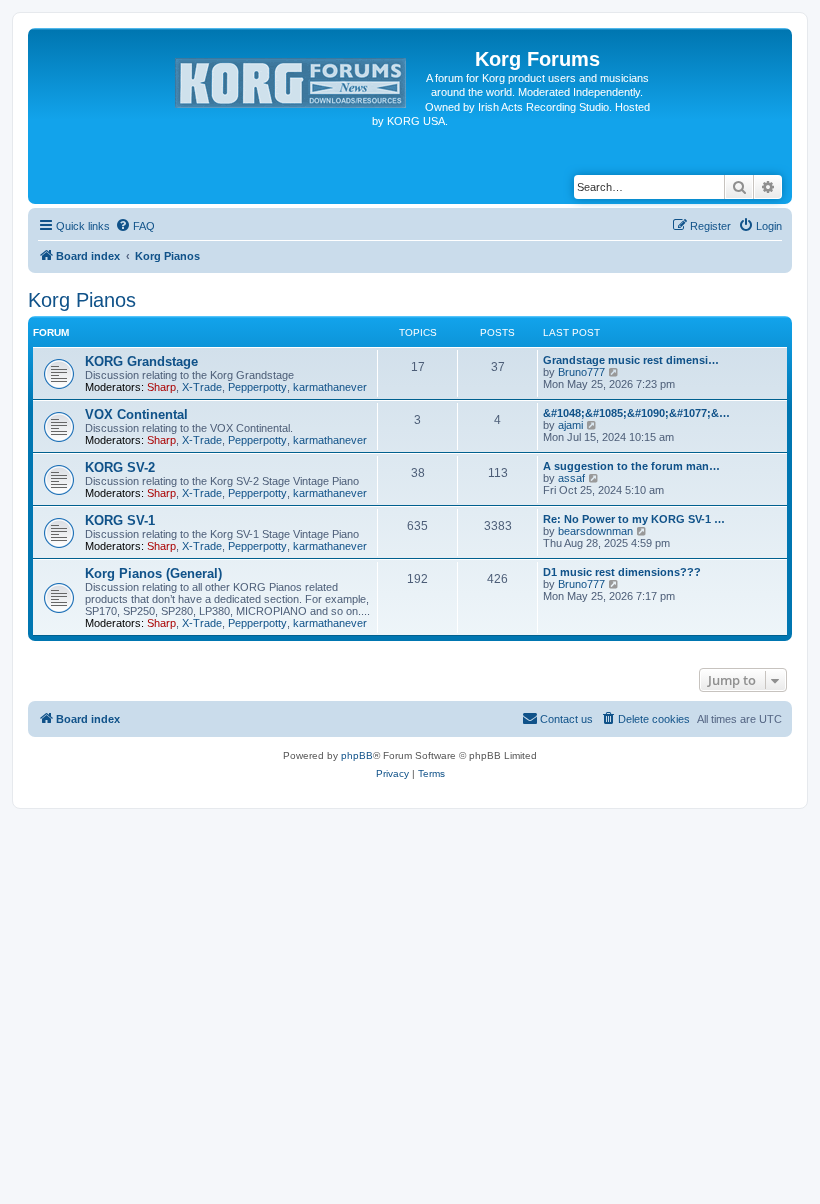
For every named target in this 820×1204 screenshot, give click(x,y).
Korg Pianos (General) (153, 573)
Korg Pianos (82, 300)
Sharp (161, 387)
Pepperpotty (257, 387)
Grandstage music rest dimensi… (631, 360)
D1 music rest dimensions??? (622, 572)
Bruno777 (581, 372)
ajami (570, 425)
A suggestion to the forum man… (631, 466)
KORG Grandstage (141, 361)
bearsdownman (595, 531)
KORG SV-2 (120, 467)
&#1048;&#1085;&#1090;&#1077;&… (636, 413)
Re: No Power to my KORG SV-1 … (634, 519)
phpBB (357, 755)
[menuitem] (135, 226)
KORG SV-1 (120, 520)
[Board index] (292, 79)
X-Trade (202, 387)
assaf (571, 478)
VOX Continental (136, 414)
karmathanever (330, 387)
